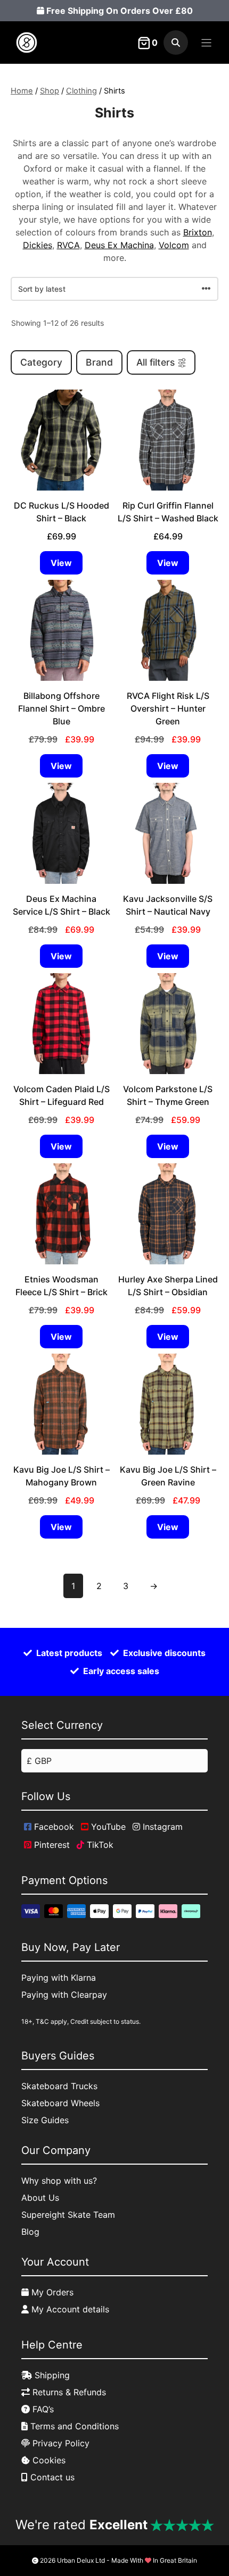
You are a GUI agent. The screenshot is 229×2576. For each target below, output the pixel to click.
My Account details (69, 2309)
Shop (50, 91)
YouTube (107, 1827)
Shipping (51, 2375)
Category (41, 362)
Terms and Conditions (73, 2426)
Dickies (38, 245)
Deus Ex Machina (119, 245)
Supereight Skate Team (68, 2215)
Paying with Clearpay (64, 1995)
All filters (156, 362)
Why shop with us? (59, 2181)
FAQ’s (42, 2409)
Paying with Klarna (59, 1978)
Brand (99, 362)
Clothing (81, 91)
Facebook (53, 1827)
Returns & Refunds (68, 2392)
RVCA (68, 245)
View (61, 563)
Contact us (51, 2477)
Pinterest (51, 1845)
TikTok (99, 1845)
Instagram (161, 1827)
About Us (40, 2198)
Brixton (198, 232)
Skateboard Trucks (59, 2086)
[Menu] (206, 43)
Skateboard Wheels (60, 2103)
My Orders (51, 2292)
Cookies (48, 2460)
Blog (30, 2232)
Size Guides (45, 2120)
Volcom (174, 245)
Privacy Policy (60, 2443)
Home (22, 91)
